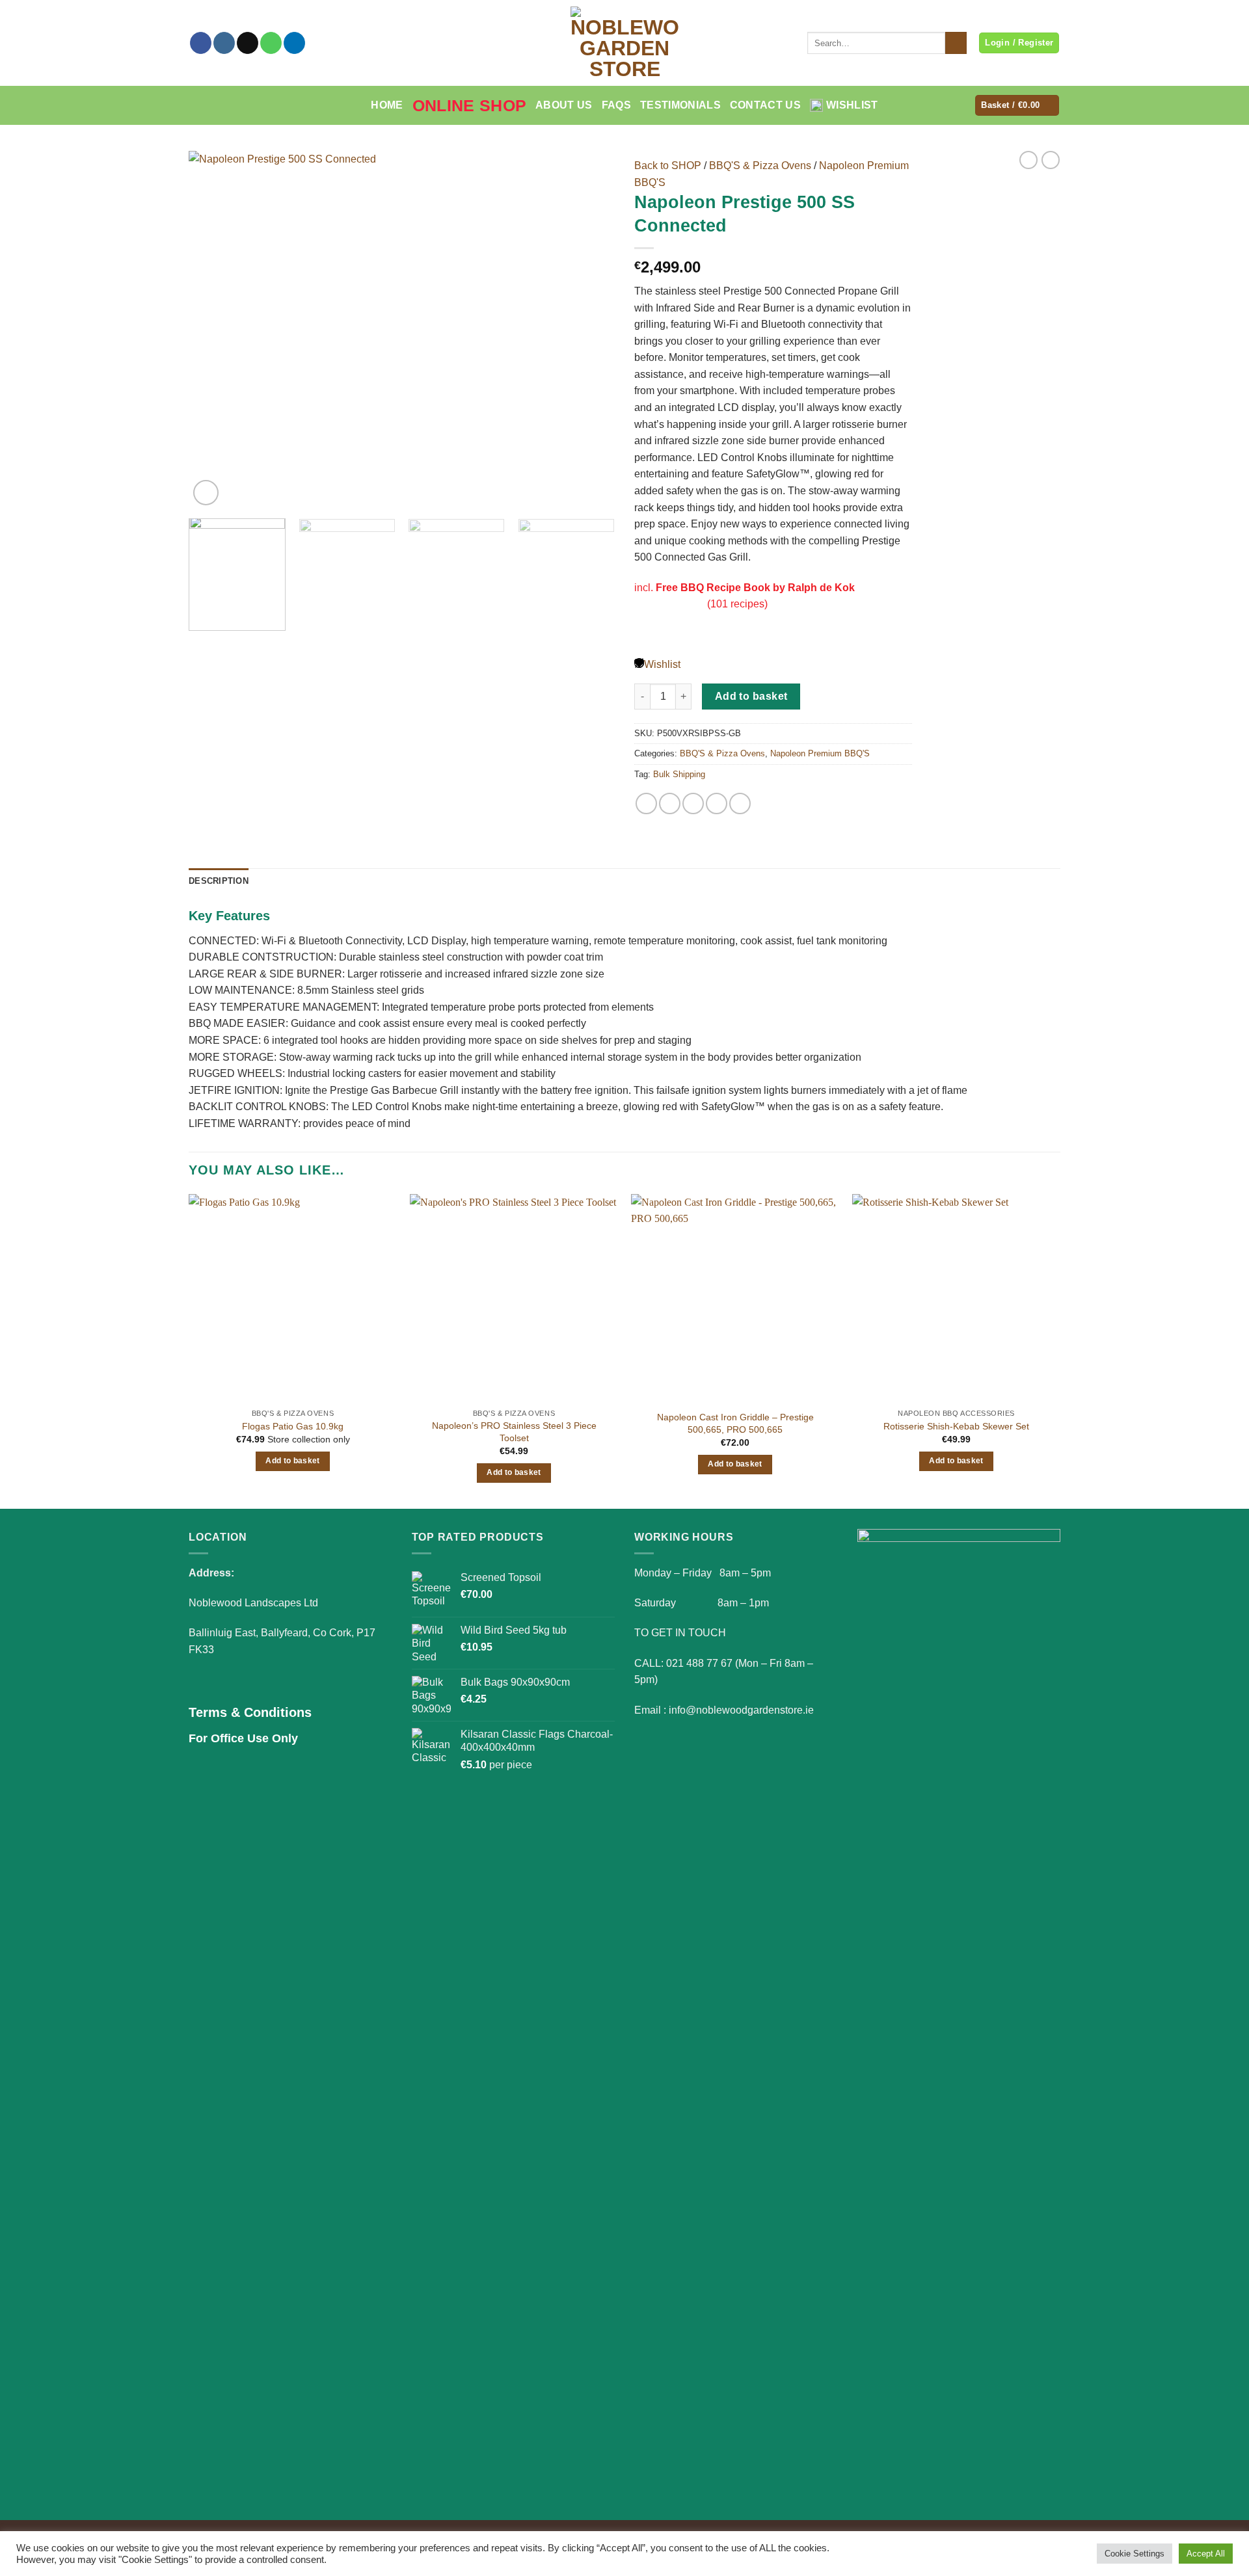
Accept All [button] (1206, 2554)
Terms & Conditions (250, 1712)
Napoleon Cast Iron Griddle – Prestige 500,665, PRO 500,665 (735, 1423)
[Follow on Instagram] (224, 43)
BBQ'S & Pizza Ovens (760, 166)
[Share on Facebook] (646, 803)
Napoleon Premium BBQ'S (820, 753)
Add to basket (751, 696)
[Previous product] (1051, 160)
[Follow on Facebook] (201, 43)
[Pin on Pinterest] (717, 803)
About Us (564, 105)
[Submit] (956, 43)
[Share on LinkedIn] (740, 803)
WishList (852, 105)
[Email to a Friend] (693, 803)
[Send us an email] (248, 43)
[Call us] (271, 43)
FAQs (616, 105)
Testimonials (680, 105)
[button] (1017, 106)
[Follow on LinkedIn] (294, 43)
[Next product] (1028, 160)
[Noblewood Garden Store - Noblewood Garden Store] (624, 43)
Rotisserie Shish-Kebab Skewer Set (956, 1426)
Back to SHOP (668, 166)
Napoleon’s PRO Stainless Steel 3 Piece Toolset (514, 1432)
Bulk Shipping (679, 774)
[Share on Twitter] (670, 803)
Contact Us (765, 105)
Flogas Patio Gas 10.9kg (293, 1426)
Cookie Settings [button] (1135, 2554)
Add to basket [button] (293, 1461)
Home (387, 105)
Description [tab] (219, 881)
